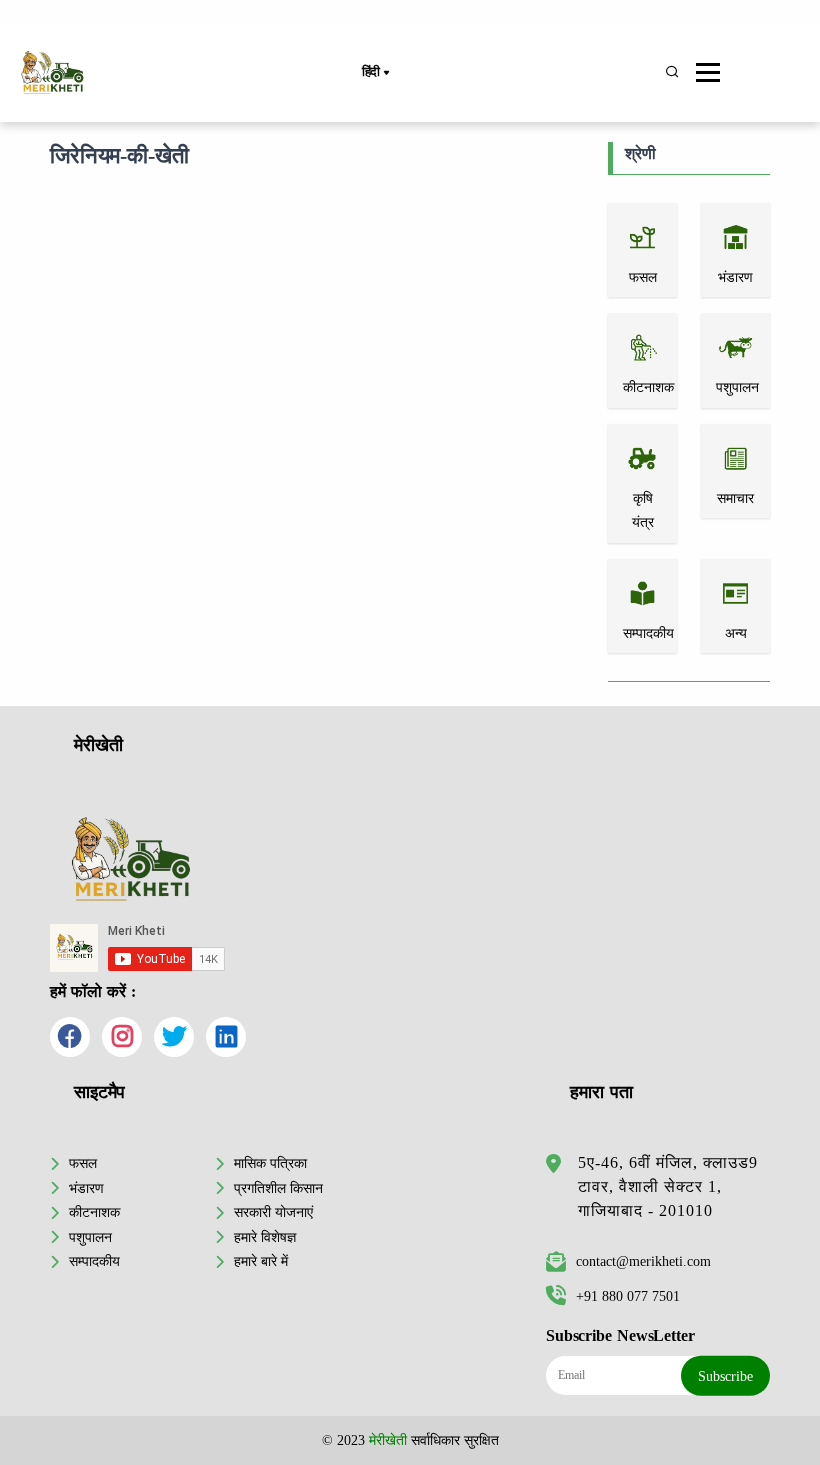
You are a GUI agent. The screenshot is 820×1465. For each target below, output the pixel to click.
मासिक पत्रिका (270, 1163)
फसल (83, 1163)
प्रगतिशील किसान (278, 1188)
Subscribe (725, 1376)
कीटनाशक (94, 1212)
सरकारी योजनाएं (273, 1212)
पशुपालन (90, 1237)
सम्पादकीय (94, 1261)
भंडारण (86, 1188)
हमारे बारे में (261, 1261)
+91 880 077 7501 (628, 1296)
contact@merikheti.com (643, 1261)
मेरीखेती (388, 1440)
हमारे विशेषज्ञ (265, 1237)
